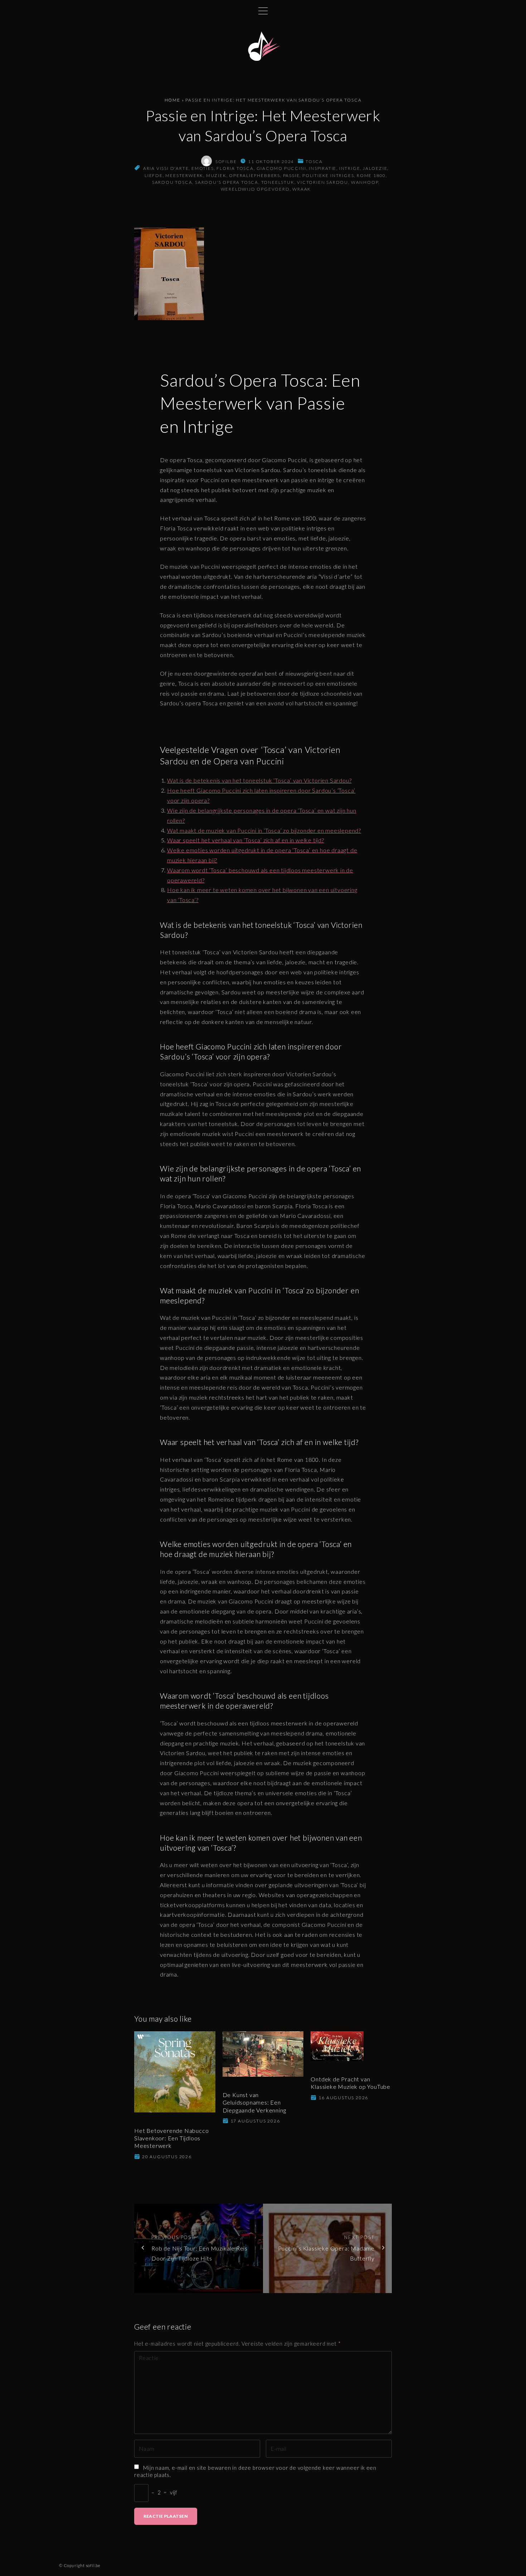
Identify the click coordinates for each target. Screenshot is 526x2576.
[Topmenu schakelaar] (263, 11)
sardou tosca (172, 182)
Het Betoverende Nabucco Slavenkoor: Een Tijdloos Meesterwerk (171, 2138)
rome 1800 (371, 175)
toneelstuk (278, 182)
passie (291, 175)
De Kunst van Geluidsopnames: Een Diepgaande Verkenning (254, 2102)
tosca (314, 161)
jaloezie (375, 168)
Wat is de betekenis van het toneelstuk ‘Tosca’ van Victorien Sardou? (259, 780)
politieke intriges (328, 175)
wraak (302, 189)
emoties (203, 168)
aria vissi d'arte (166, 168)
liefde (154, 175)
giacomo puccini (281, 168)
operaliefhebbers (255, 175)
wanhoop (365, 182)
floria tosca (235, 168)
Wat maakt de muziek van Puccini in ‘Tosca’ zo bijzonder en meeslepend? (264, 830)
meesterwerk (184, 175)
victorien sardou (323, 182)
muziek (216, 175)
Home (172, 100)
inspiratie (323, 168)
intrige (350, 168)
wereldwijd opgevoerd (255, 189)
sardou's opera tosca (227, 182)
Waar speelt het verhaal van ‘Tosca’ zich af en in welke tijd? (246, 840)
